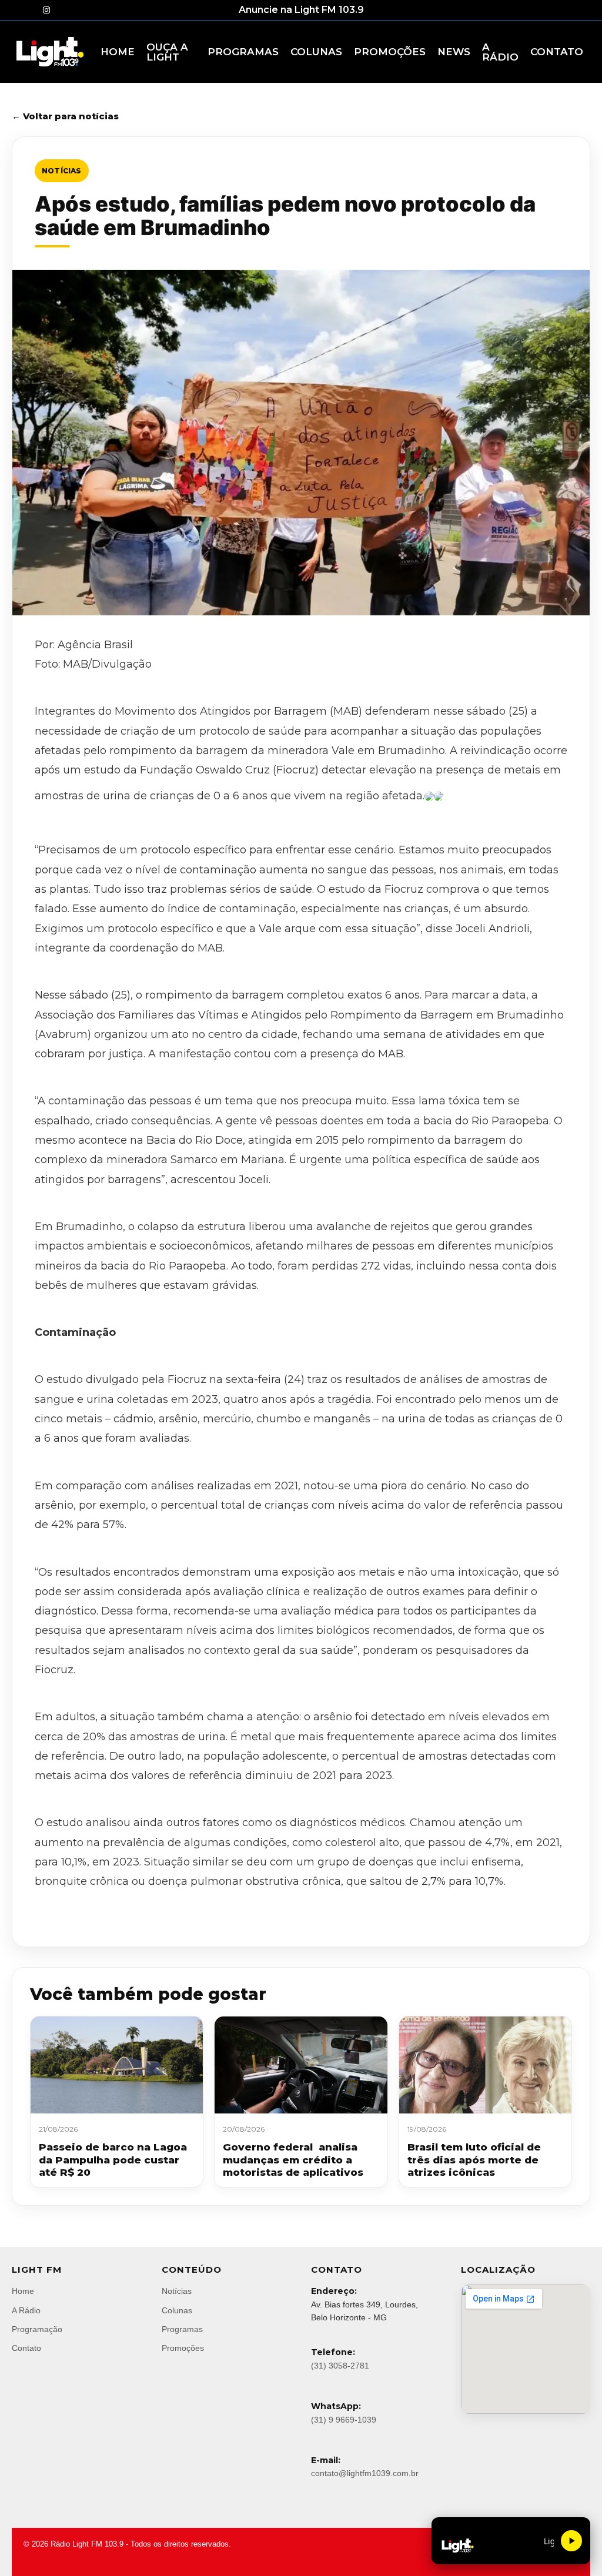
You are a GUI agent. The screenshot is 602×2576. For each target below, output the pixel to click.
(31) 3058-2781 (340, 2366)
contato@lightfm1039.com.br (365, 2473)
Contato (26, 2348)
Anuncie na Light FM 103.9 (301, 10)
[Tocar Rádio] (571, 2541)
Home (23, 2291)
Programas (182, 2329)
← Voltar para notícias (65, 116)
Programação (37, 2329)
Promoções (183, 2348)
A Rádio (26, 2310)
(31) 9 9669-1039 (344, 2420)
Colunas (177, 2310)
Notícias (62, 171)
